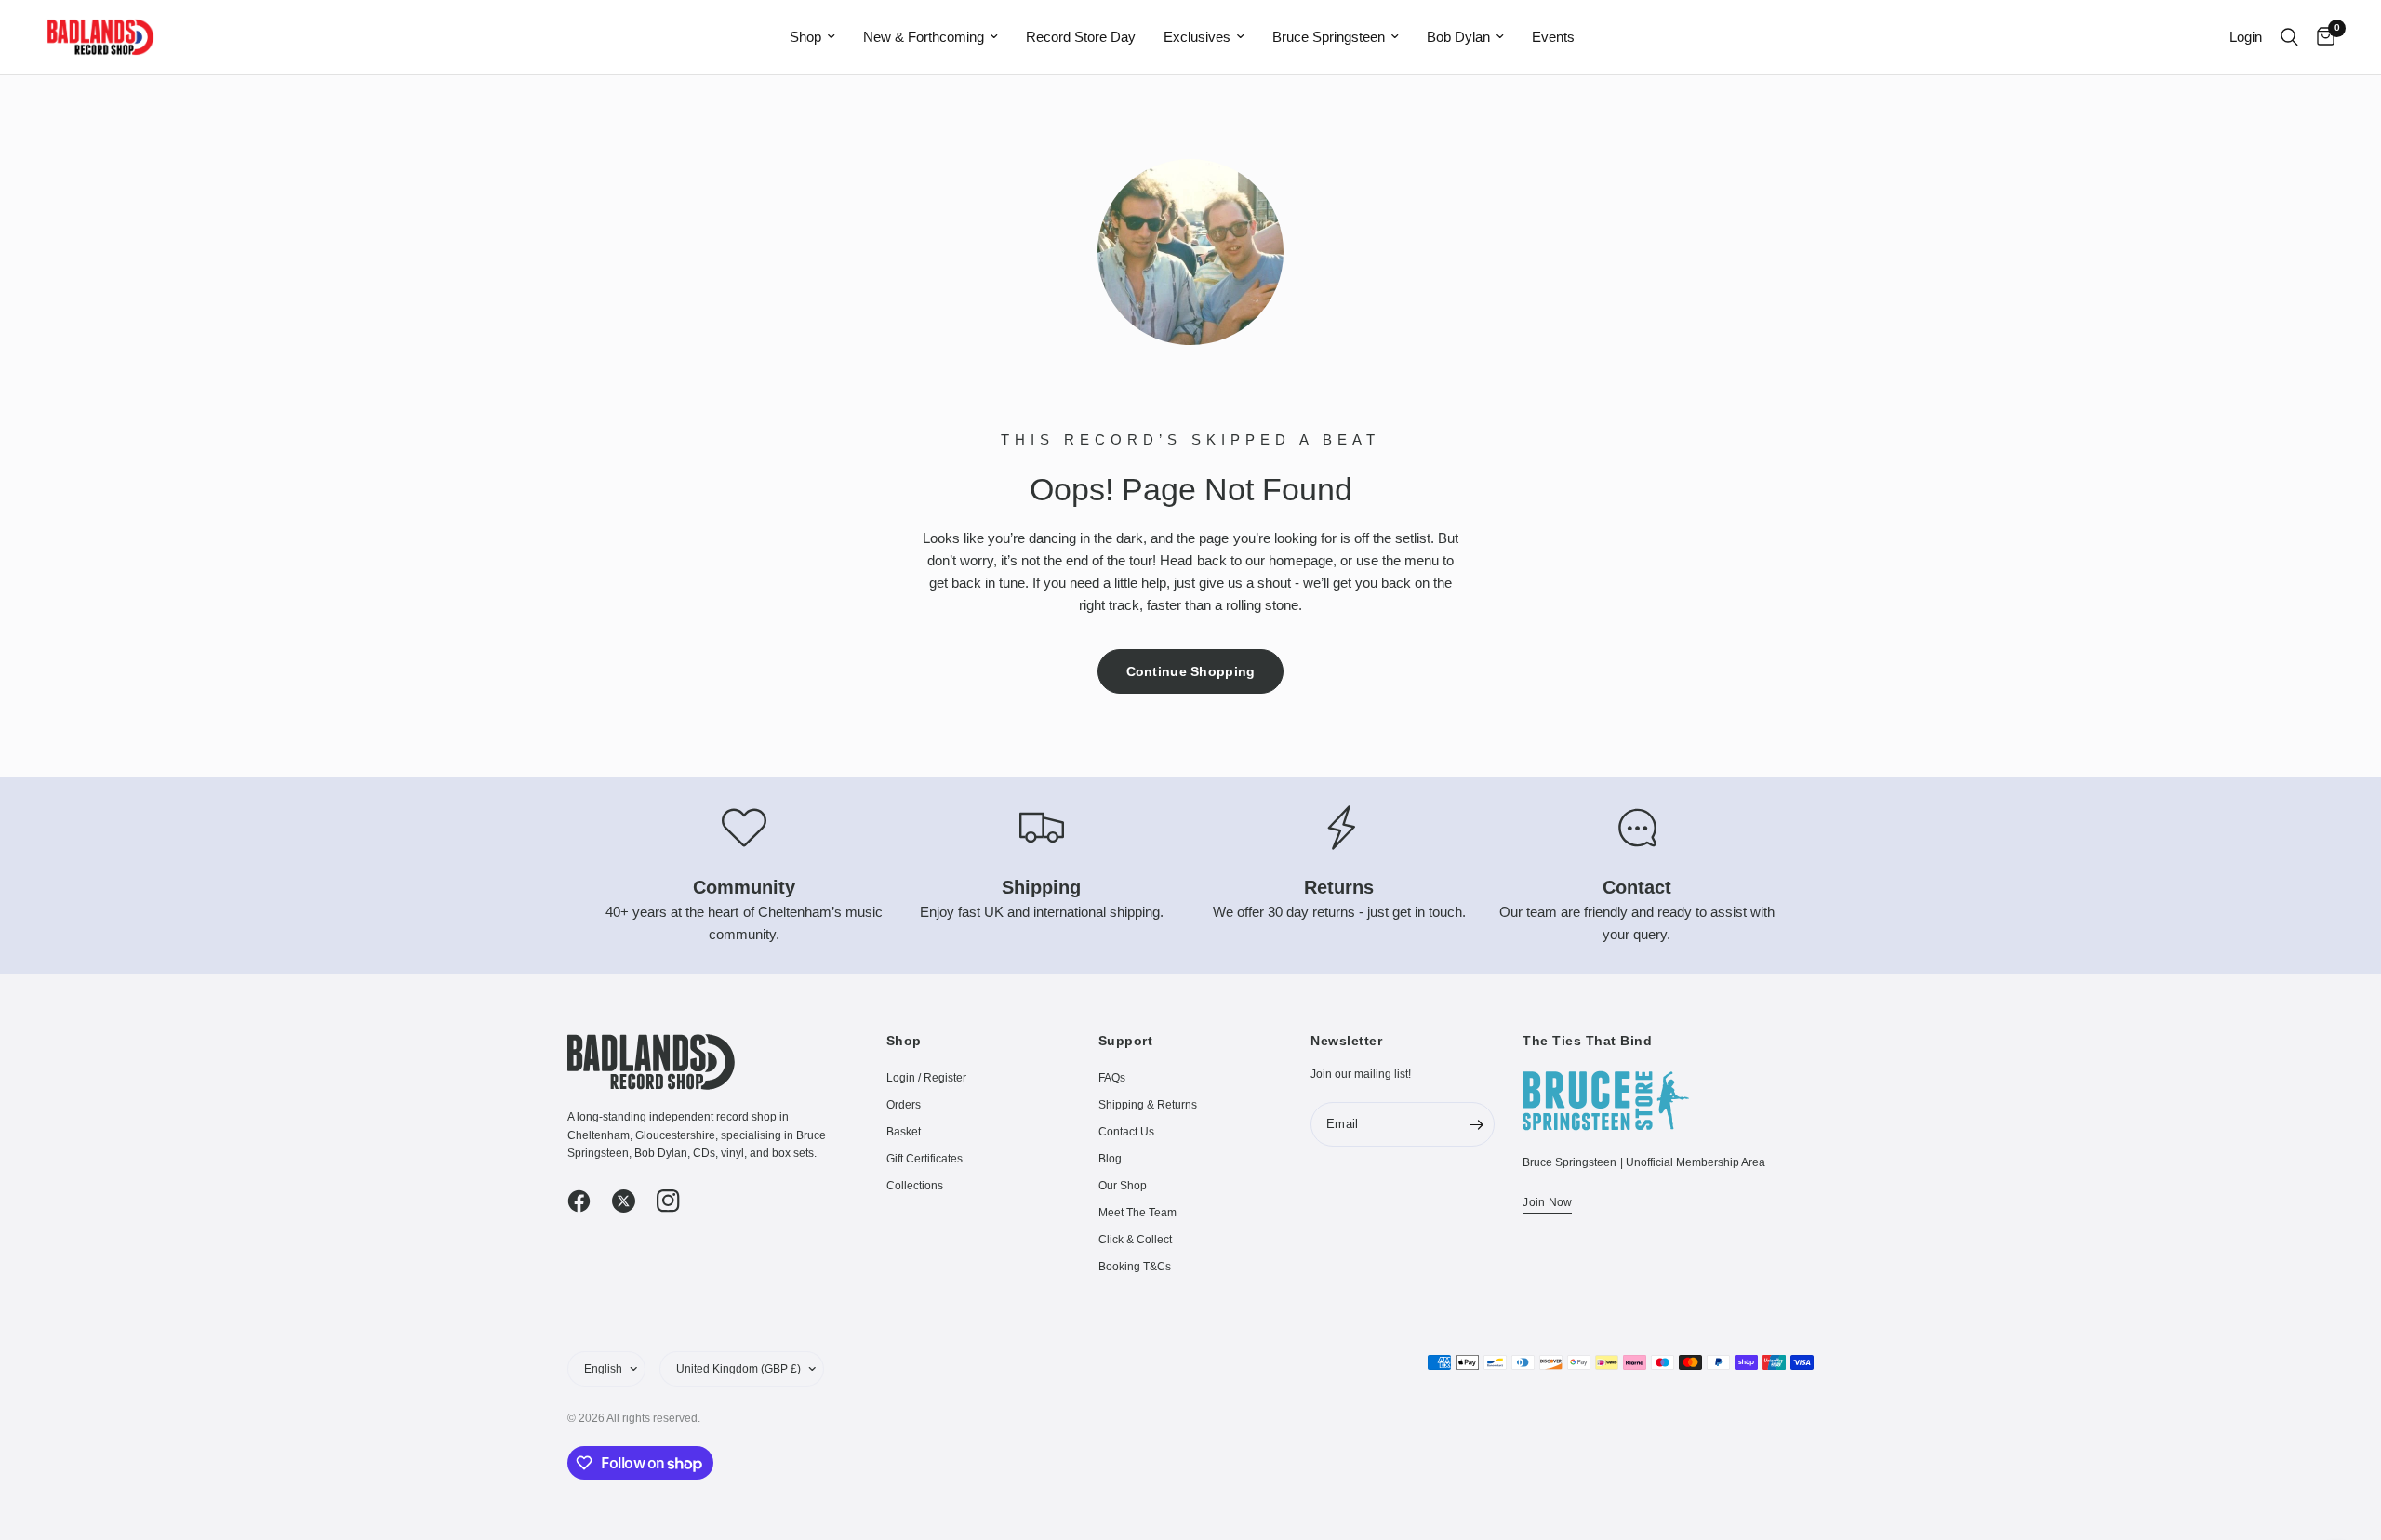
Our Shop (1123, 1186)
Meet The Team (1137, 1213)
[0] (2321, 37)
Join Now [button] (1547, 1202)
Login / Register (926, 1078)
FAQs (1112, 1078)
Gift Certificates (924, 1159)
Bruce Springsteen (1329, 37)
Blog (1110, 1159)
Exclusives (1197, 37)
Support (1126, 1041)
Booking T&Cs (1135, 1267)
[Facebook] (588, 1201)
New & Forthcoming (924, 37)
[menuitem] (812, 37)
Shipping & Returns (1148, 1105)
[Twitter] (632, 1201)
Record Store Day (1081, 37)
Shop (805, 37)
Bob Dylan (1458, 37)
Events (1553, 37)
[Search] (2289, 37)
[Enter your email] (1476, 1124)
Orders (904, 1105)
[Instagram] (677, 1201)
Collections (915, 1186)
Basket (904, 1132)
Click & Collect (1135, 1240)
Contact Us (1126, 1132)
